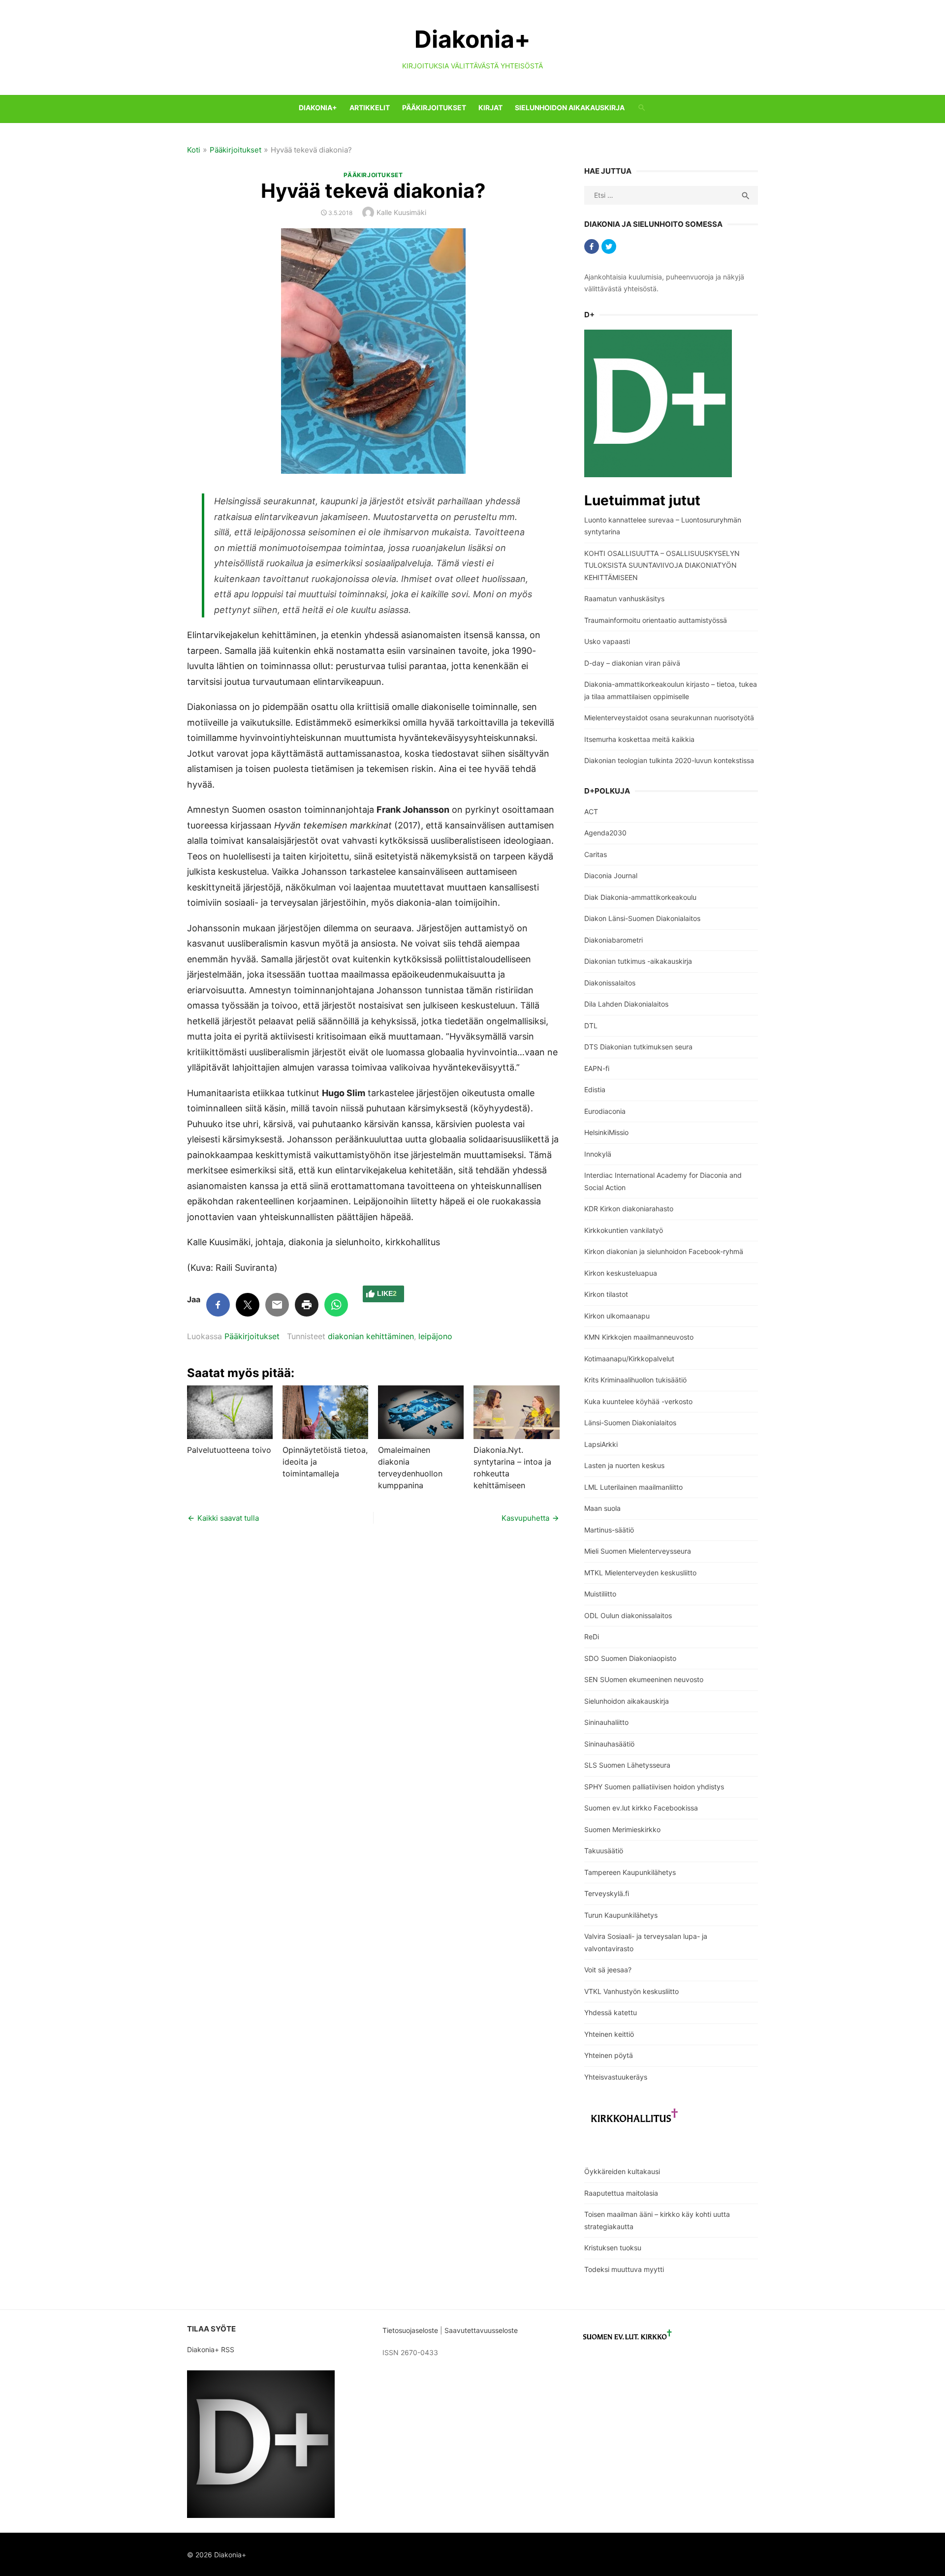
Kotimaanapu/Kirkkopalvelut (629, 1359)
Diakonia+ (472, 39)
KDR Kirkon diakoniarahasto (629, 1209)
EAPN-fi (597, 1068)
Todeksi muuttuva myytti (624, 2269)
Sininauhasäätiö (609, 1744)
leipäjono (435, 1336)
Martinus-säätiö (609, 1530)
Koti (194, 150)
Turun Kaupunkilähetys (621, 1915)
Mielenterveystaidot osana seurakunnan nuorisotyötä (669, 718)
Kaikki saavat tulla (228, 1518)
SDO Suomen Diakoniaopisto (630, 1658)
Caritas (596, 854)
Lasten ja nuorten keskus (624, 1465)
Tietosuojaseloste (410, 2330)
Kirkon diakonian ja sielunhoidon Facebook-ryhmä (664, 1251)
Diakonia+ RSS (211, 2349)
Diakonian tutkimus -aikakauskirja (638, 961)
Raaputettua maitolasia (621, 2193)
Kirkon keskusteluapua (621, 1273)
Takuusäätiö (604, 1851)
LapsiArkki (601, 1444)
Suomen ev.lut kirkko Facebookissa (641, 1808)
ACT (591, 812)
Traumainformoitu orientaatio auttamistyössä (656, 620)
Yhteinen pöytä (609, 2055)
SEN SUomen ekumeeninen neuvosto (644, 1679)
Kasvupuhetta (525, 1518)
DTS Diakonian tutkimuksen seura (638, 1047)
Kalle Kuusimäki (401, 212)
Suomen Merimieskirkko (622, 1829)
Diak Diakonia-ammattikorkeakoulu (640, 897)
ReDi (592, 1637)
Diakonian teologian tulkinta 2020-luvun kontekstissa (669, 760)
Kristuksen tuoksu (613, 2248)
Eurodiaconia (605, 1111)
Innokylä (598, 1154)
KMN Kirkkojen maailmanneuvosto (639, 1337)
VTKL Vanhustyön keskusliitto (631, 1991)
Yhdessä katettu (611, 2012)
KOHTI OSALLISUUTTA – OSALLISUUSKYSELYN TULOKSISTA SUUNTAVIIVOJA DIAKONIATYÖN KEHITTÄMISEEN (662, 565)
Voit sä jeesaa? (608, 1970)
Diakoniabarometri (614, 940)
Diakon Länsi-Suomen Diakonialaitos (642, 918)
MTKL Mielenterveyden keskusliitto (640, 1573)
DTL (591, 1026)
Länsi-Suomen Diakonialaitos (630, 1423)
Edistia (595, 1089)
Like (387, 1293)
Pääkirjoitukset (434, 107)
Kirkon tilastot (606, 1294)
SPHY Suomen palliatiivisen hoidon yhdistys (654, 1787)
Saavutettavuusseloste (482, 2330)
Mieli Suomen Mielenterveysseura (638, 1551)
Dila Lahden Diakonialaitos (626, 1004)
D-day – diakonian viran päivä (632, 663)
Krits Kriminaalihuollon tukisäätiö (635, 1380)
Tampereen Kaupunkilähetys (630, 1872)
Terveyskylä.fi (607, 1893)
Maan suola (602, 1508)
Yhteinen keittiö (609, 2034)
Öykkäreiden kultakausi (622, 2171)
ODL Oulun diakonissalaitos (628, 1615)
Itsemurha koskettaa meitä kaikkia (639, 739)
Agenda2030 (605, 833)
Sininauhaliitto (606, 1722)
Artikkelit (370, 107)
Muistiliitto (600, 1594)
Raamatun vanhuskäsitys (624, 598)
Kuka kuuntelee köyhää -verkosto (638, 1401)
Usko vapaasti (607, 641)
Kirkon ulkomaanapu (617, 1316)
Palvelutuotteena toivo (229, 1450)
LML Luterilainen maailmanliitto (633, 1487)
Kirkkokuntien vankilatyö (624, 1230)
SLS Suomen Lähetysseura (627, 1765)
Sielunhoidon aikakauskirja (570, 107)
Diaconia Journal (611, 875)
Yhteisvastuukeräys (616, 2077)
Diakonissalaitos (610, 983)
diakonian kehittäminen (371, 1336)
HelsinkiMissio (606, 1132)
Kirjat (490, 107)
